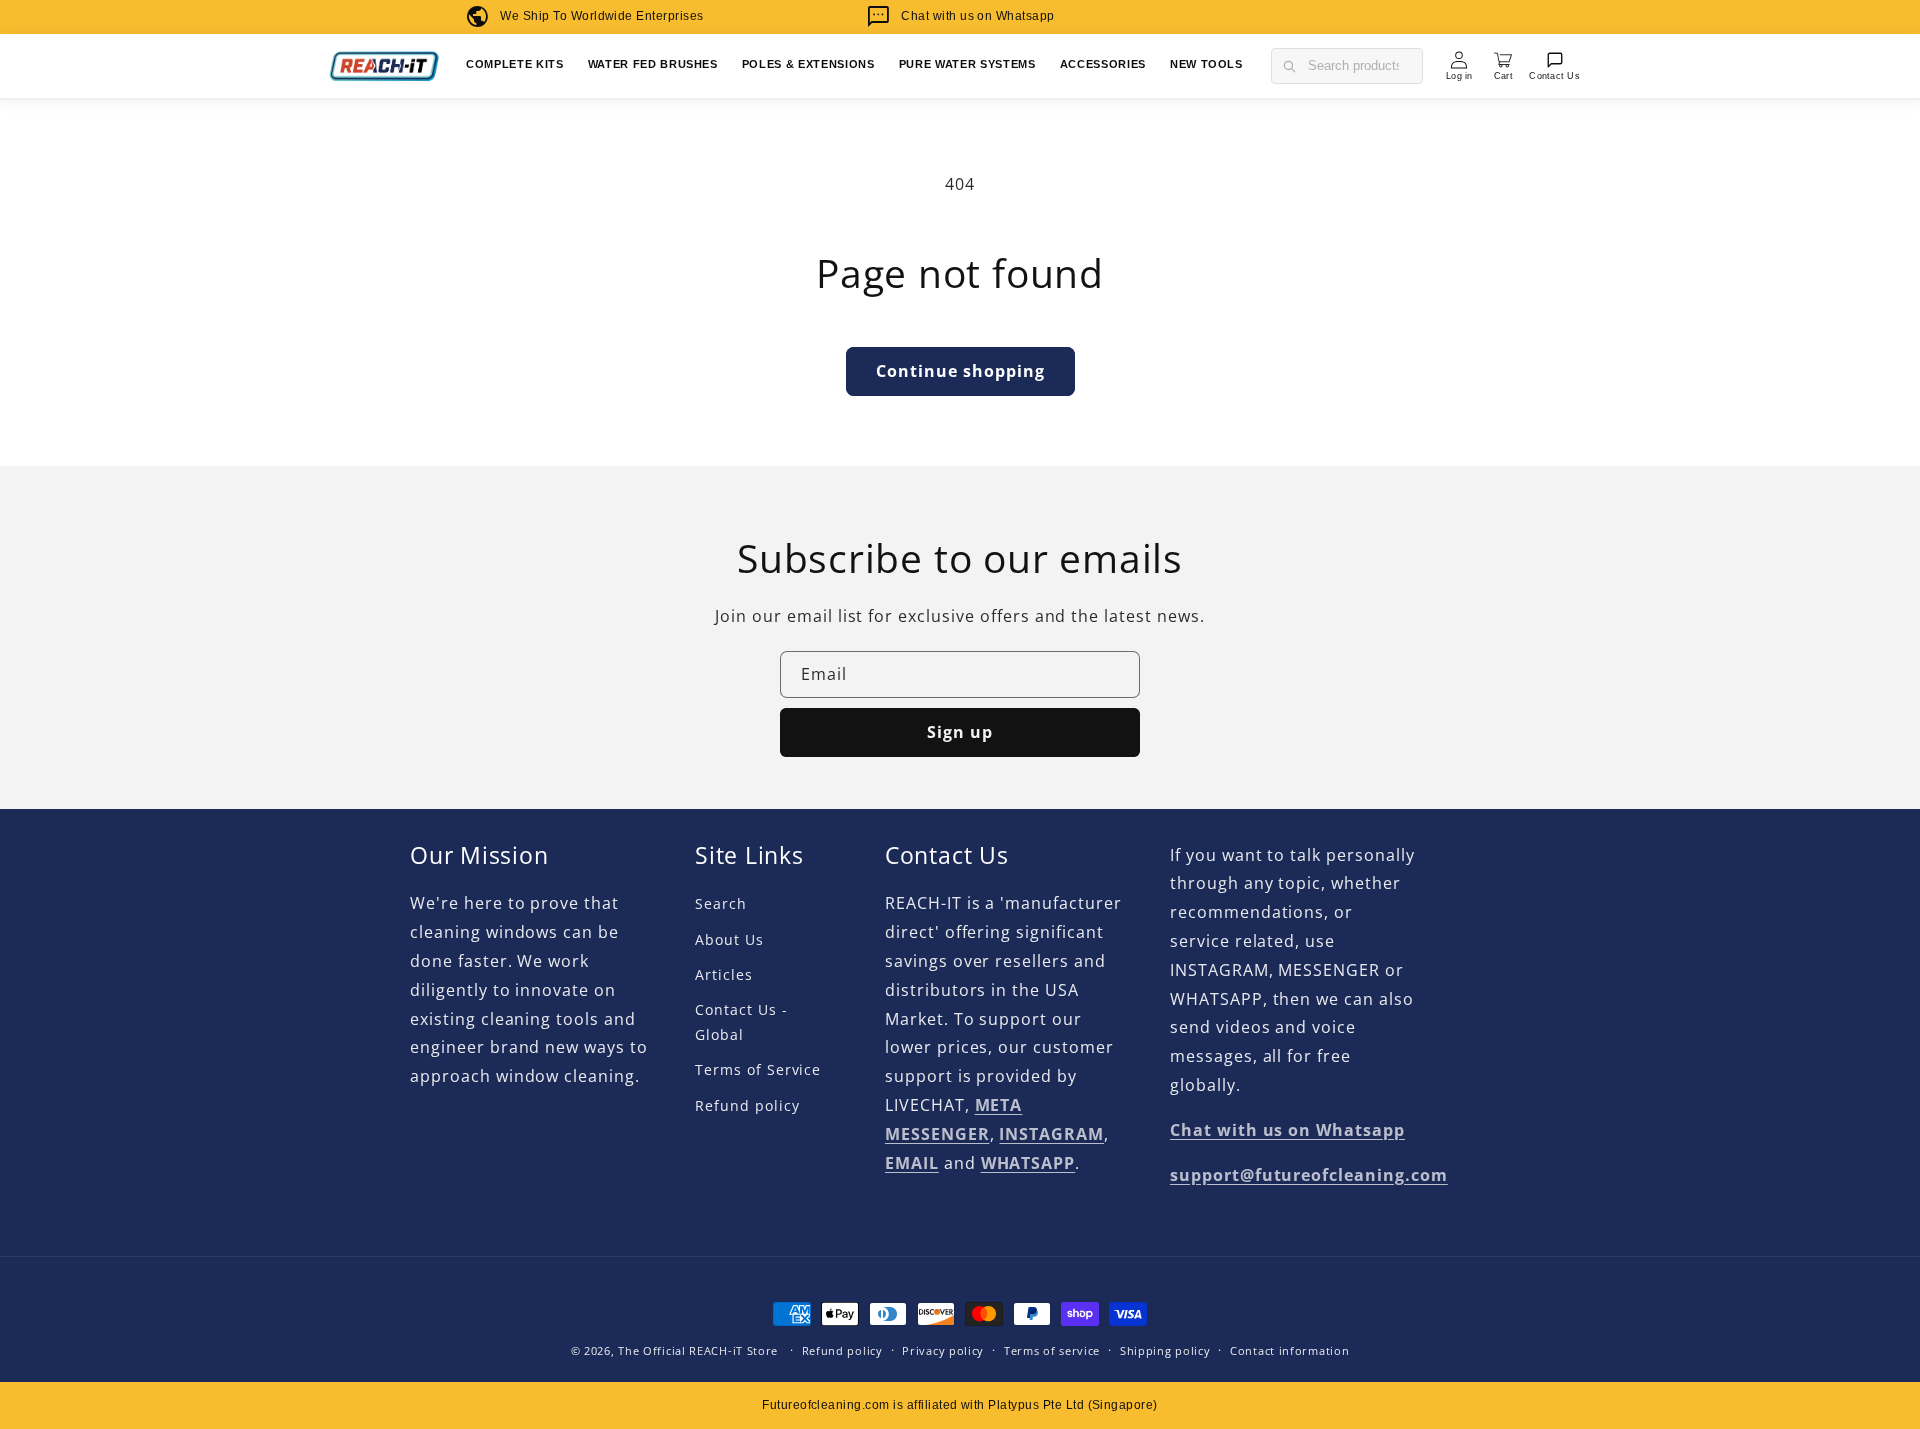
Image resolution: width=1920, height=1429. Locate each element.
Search (721, 903)
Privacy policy (943, 1350)
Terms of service (1052, 1350)
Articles (724, 974)
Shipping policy (1165, 1350)
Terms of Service (758, 1069)
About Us (729, 939)
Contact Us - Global (741, 1022)
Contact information (1289, 1350)
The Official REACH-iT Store (698, 1350)
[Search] (1289, 66)
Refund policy (747, 1105)
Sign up (960, 732)
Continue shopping (960, 371)
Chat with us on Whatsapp (978, 16)
